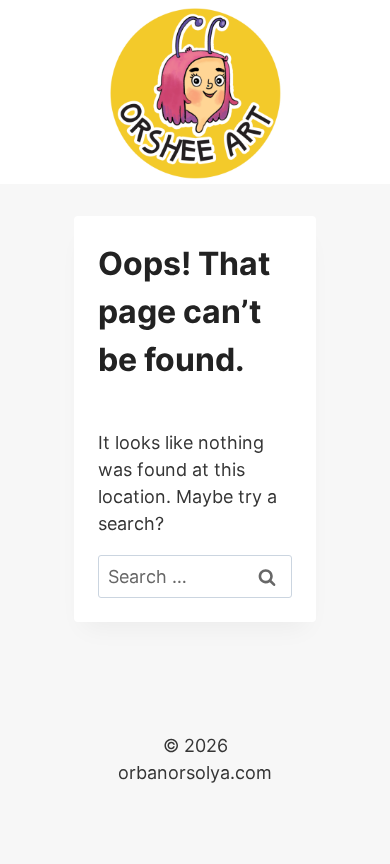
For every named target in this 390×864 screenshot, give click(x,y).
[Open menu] (356, 91)
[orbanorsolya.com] (195, 93)
